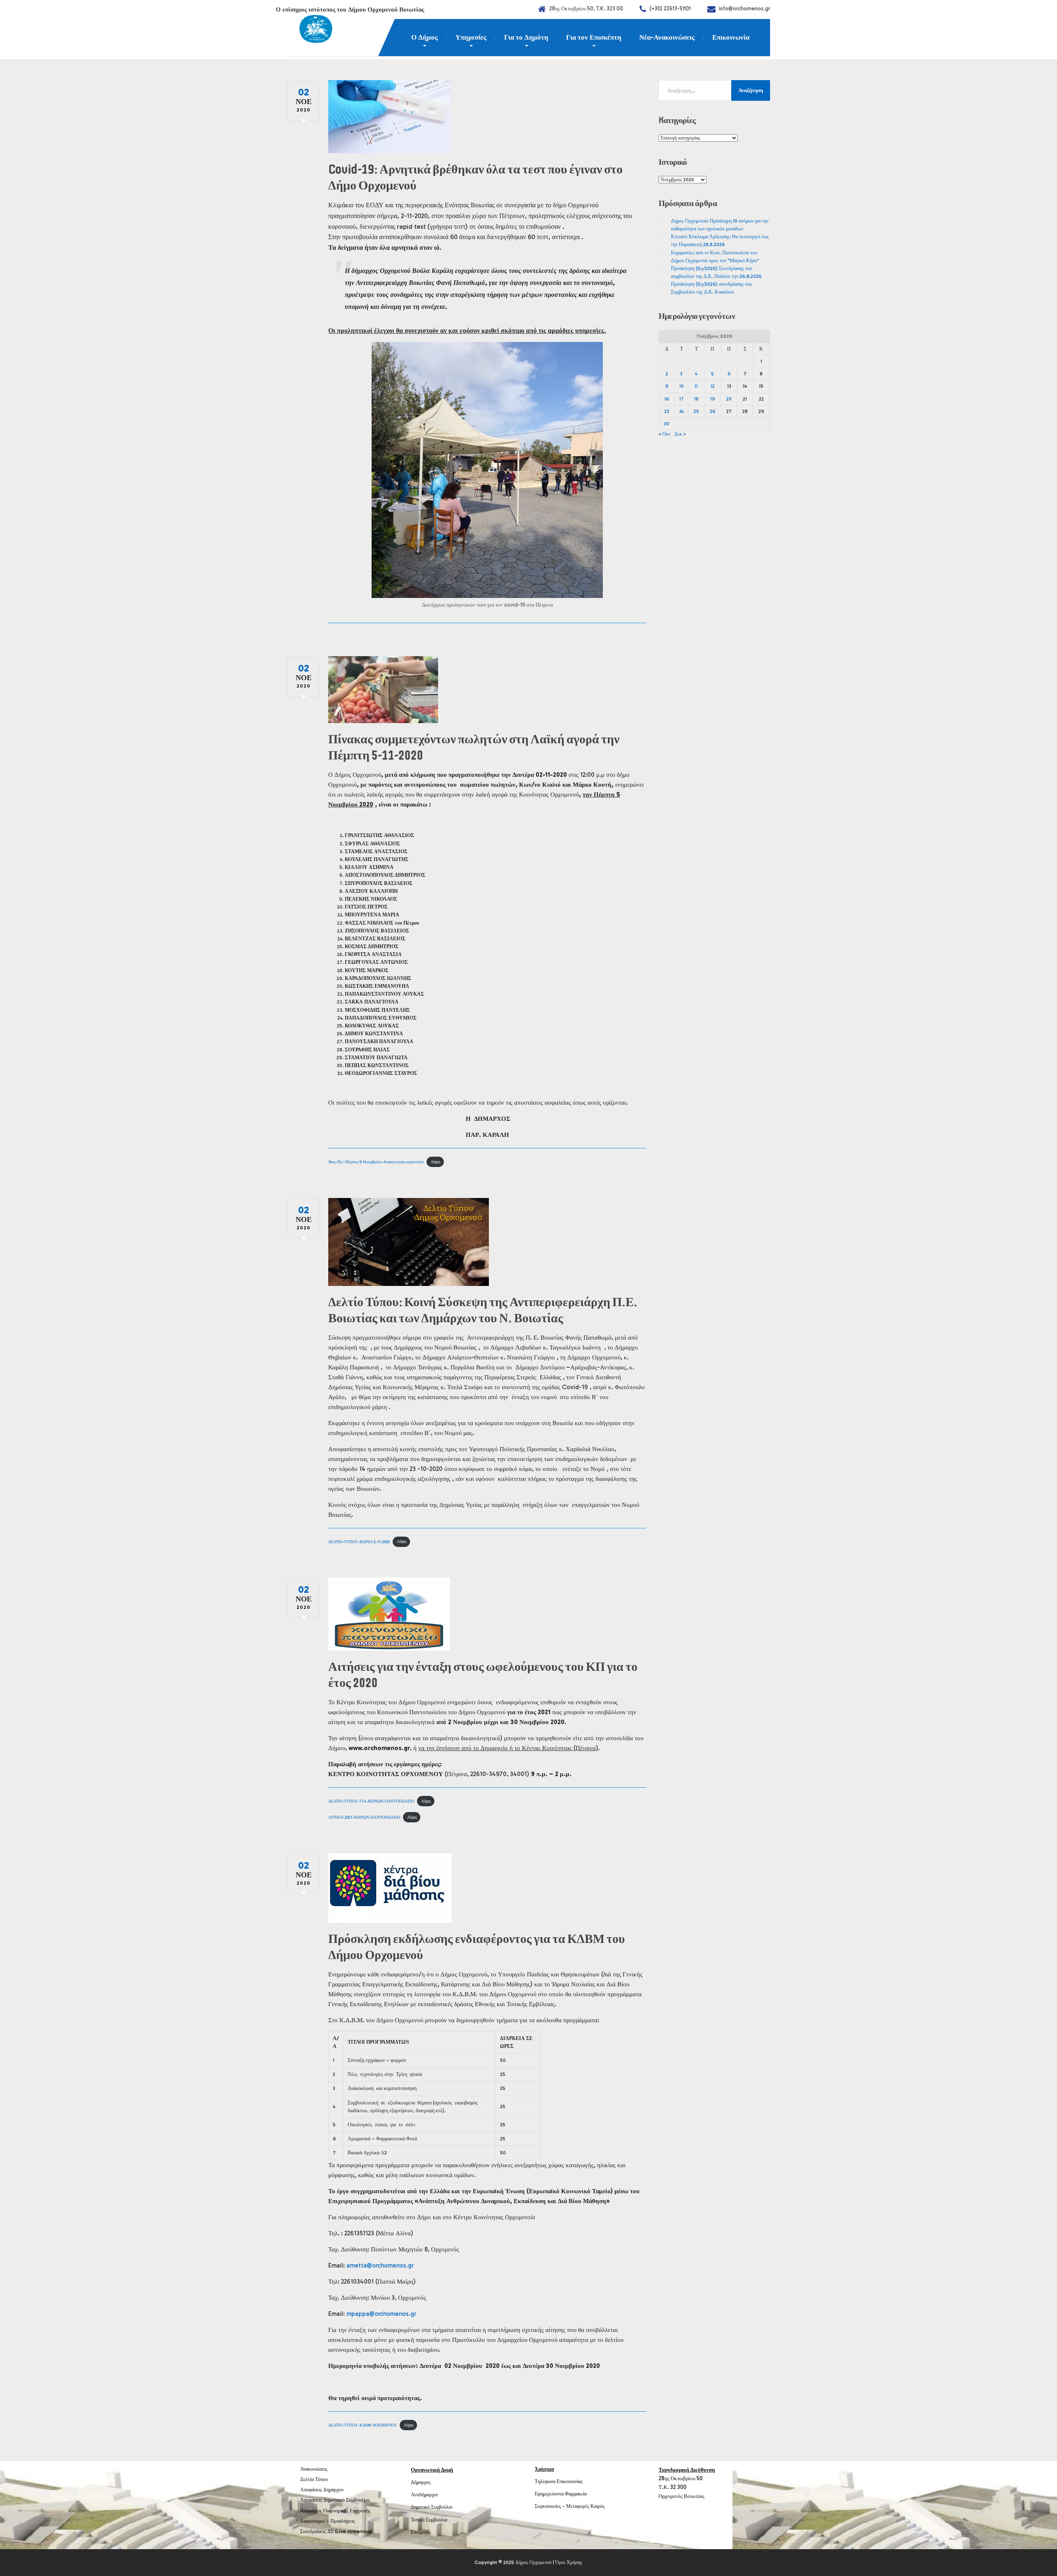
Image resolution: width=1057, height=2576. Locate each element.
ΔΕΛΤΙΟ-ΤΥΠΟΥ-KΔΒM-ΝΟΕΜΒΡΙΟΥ (363, 2425)
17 (681, 399)
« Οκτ (665, 434)
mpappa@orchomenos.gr (381, 2314)
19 (713, 399)
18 (696, 399)
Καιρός (598, 2506)
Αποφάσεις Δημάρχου (322, 2490)
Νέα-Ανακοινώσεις (667, 37)
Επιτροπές (421, 2532)
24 (681, 411)
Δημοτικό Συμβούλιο (432, 2507)
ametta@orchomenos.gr (380, 2265)
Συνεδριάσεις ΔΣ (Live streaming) (336, 2531)
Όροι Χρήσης (569, 2562)
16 (667, 399)
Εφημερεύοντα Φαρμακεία (561, 2494)
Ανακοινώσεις (314, 2469)
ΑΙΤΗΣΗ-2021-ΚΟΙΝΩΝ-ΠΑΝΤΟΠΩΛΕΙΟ (364, 1817)
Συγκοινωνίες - (550, 2506)
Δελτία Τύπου (314, 2479)
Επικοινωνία (731, 37)
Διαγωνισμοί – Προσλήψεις (328, 2521)
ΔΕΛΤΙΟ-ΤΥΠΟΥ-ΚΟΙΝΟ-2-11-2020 (359, 1541)
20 (729, 399)
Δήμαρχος (421, 2482)
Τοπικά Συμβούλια (429, 2520)
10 (681, 386)
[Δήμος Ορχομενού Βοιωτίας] (310, 31)
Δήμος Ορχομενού (533, 2562)
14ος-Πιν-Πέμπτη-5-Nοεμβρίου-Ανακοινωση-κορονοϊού (376, 1162)
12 (713, 386)
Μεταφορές (578, 2506)
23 (667, 411)
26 (713, 411)
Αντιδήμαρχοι (424, 2495)
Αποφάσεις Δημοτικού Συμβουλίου (335, 2500)
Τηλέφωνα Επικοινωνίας (559, 2481)
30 (667, 424)
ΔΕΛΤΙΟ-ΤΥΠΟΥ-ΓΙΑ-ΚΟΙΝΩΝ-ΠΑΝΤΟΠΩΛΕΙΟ (371, 1801)
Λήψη (435, 1162)
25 (696, 411)
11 (696, 386)
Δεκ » (680, 434)
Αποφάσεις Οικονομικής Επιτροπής (335, 2511)
